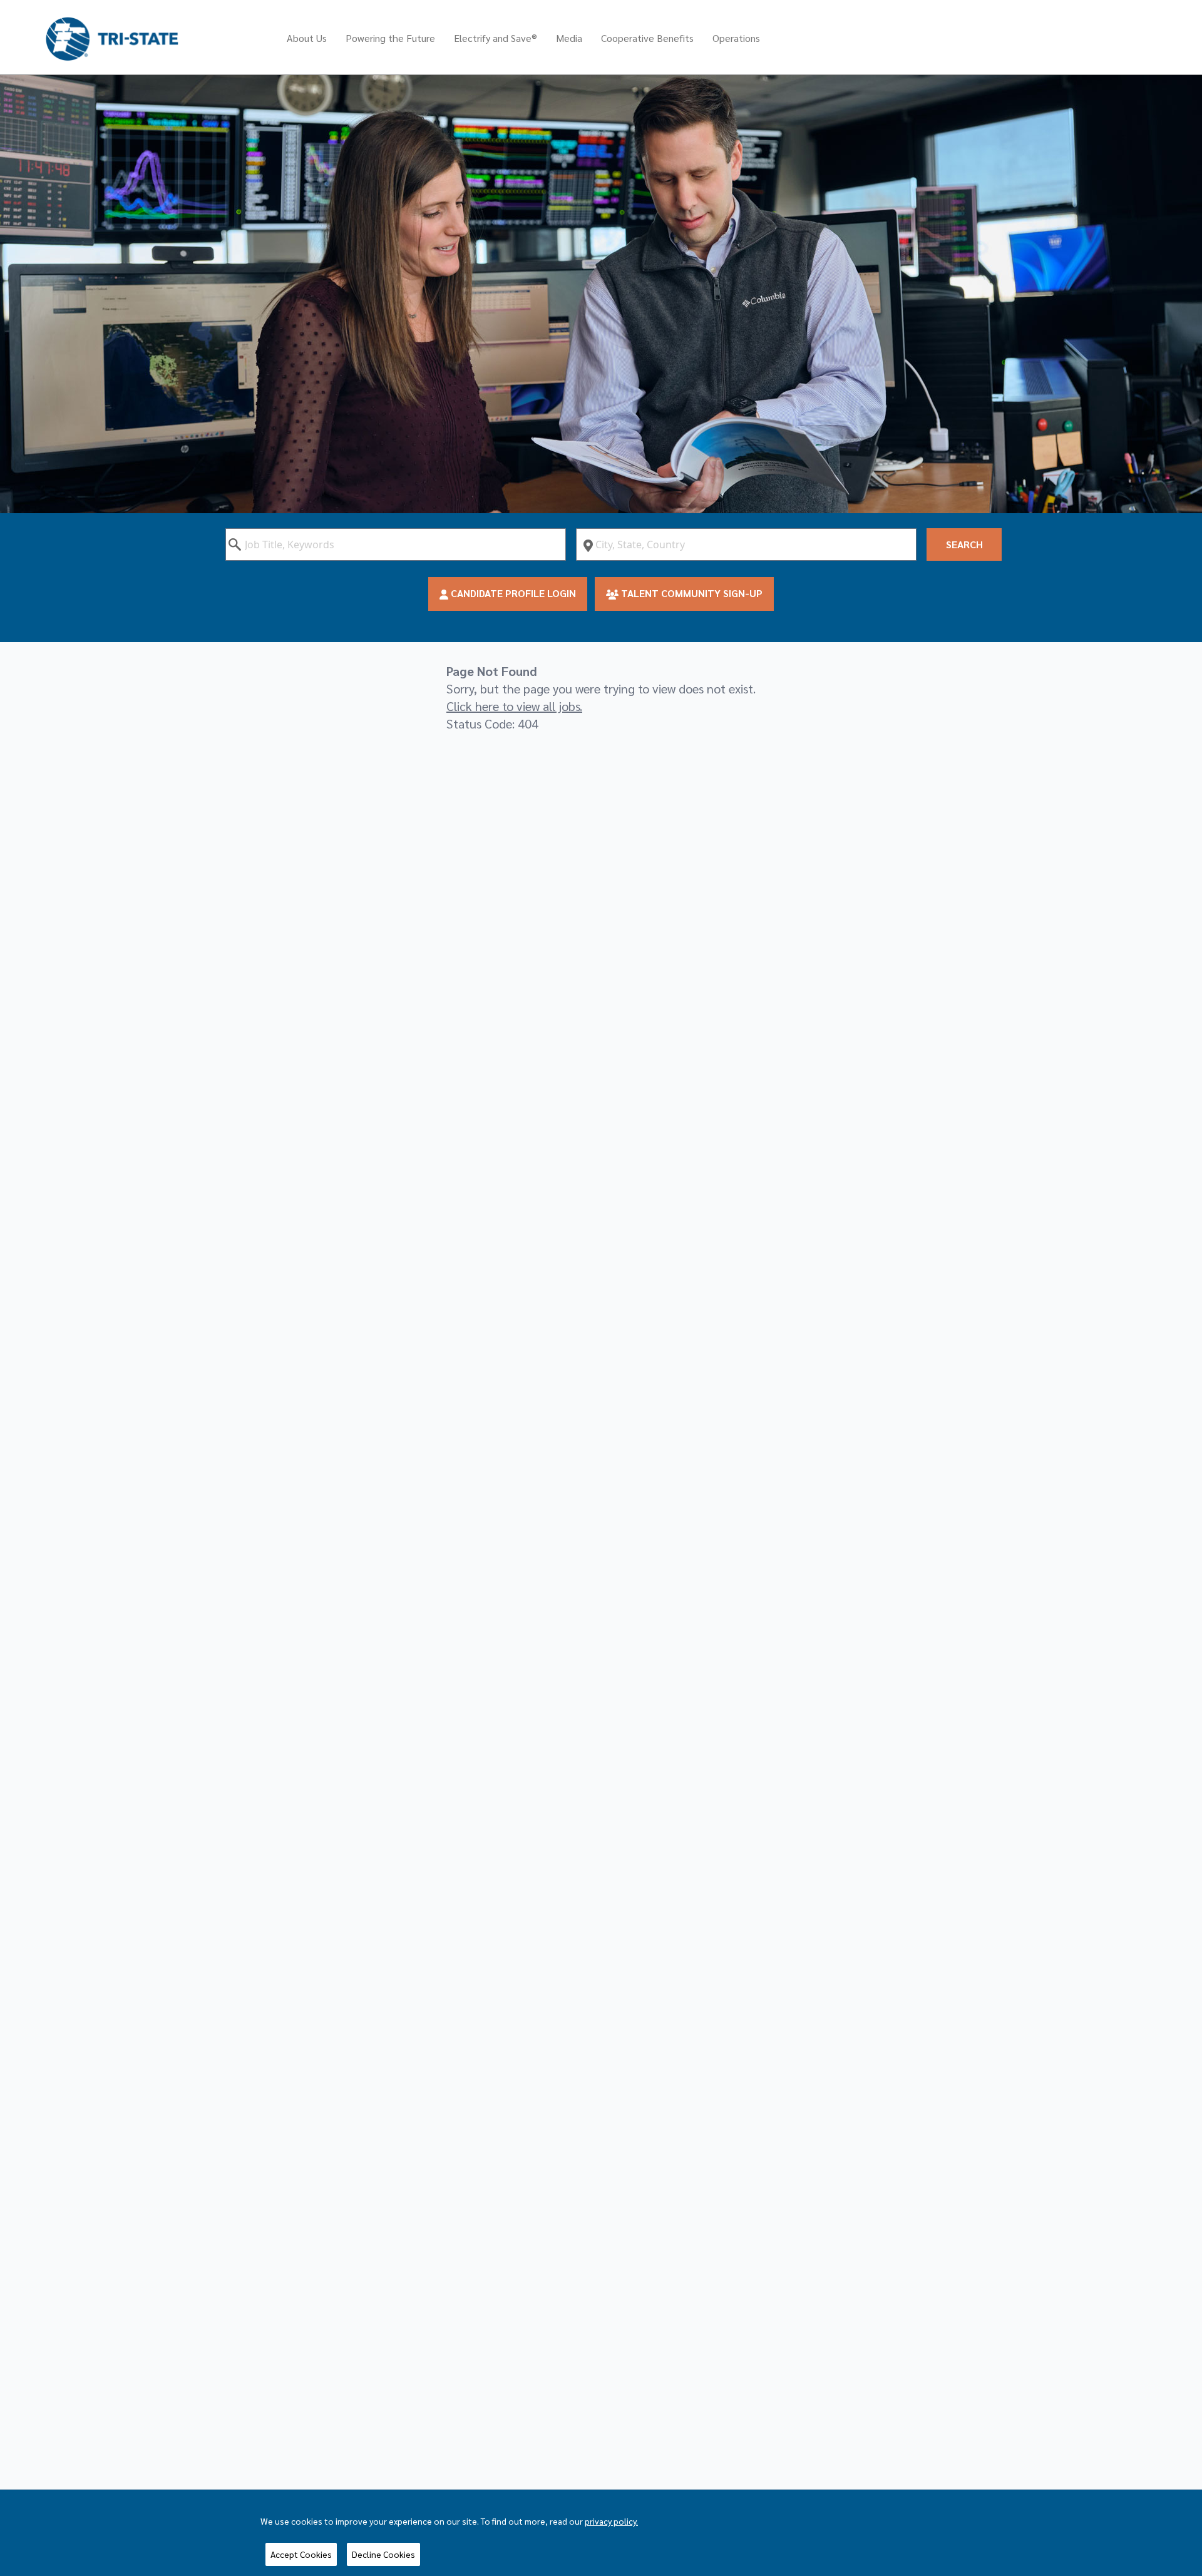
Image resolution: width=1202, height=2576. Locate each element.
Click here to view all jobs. (514, 706)
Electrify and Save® (496, 38)
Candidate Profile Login (512, 593)
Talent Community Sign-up (691, 593)
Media (569, 38)
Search (964, 544)
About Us (307, 38)
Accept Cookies (301, 2554)
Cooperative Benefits (647, 38)
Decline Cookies (383, 2554)
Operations (736, 38)
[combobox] (396, 544)
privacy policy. (611, 2521)
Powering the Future (390, 38)
